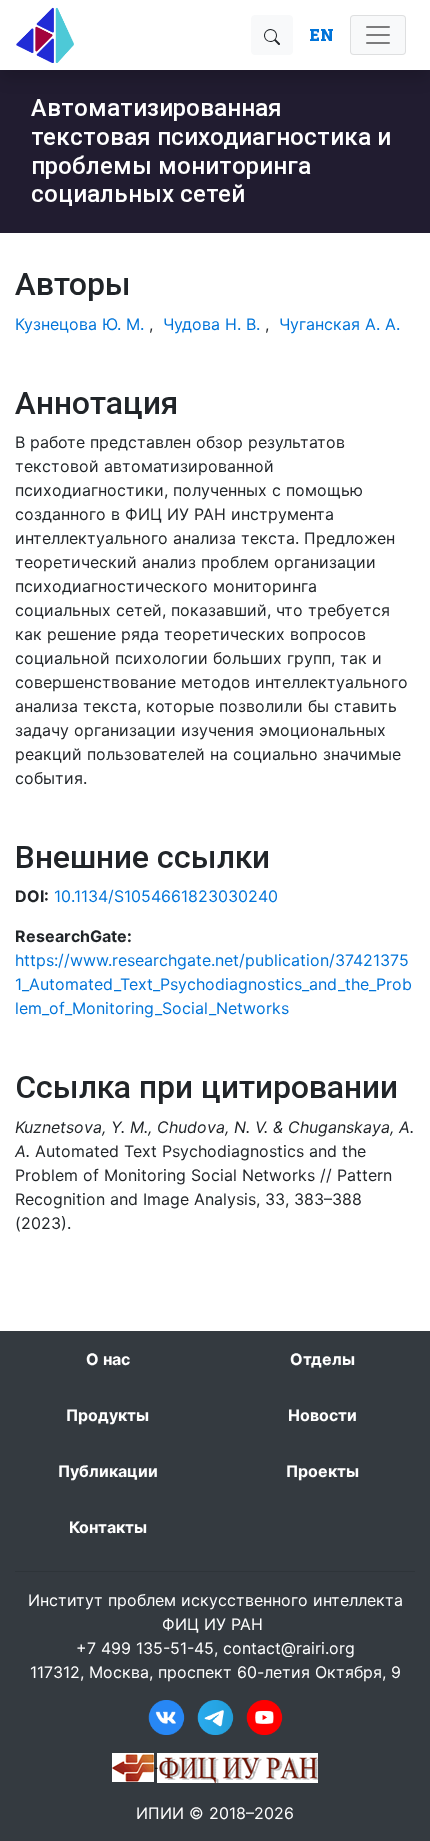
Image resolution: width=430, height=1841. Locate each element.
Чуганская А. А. (339, 324)
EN (321, 34)
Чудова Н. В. (211, 324)
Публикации (108, 1471)
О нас (108, 1359)
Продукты (107, 1415)
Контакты (108, 1527)
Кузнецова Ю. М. (79, 324)
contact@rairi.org (289, 1648)
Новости (322, 1415)
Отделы (322, 1359)
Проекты (322, 1471)
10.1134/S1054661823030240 (166, 896)
